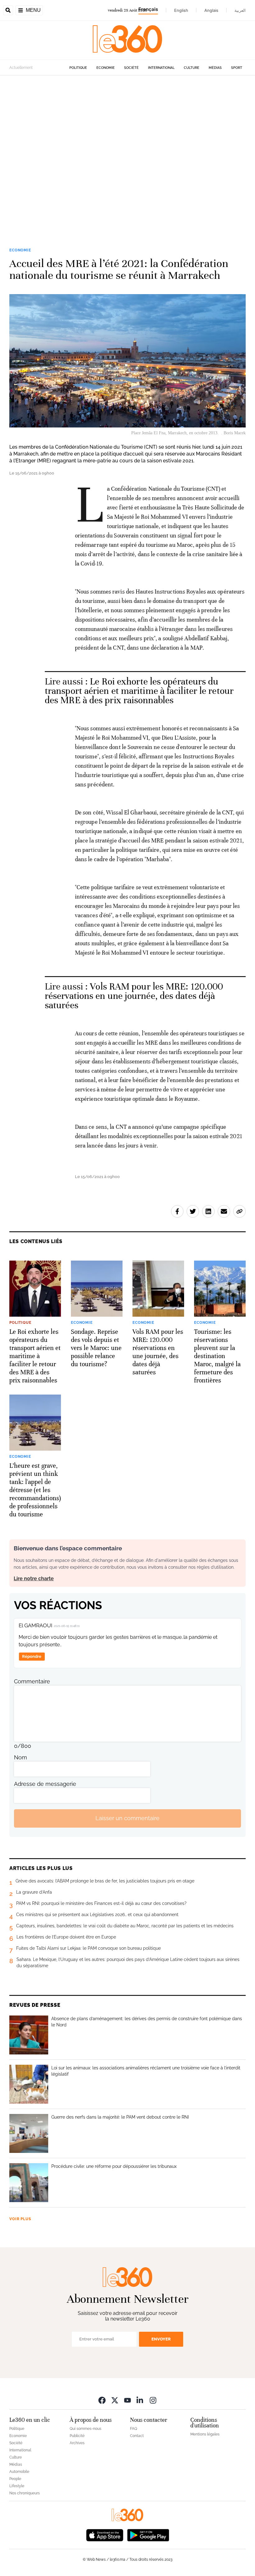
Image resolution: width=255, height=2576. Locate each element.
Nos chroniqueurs (25, 2493)
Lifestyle (17, 2486)
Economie (106, 68)
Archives (77, 2443)
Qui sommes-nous (86, 2429)
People (15, 2479)
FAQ (134, 2429)
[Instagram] (153, 2400)
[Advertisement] (127, 152)
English (181, 10)
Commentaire (32, 1681)
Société (131, 68)
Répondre (32, 1656)
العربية (240, 10)
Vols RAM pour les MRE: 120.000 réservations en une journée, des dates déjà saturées (134, 996)
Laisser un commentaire (127, 1818)
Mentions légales (205, 2434)
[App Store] (105, 2535)
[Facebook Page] (102, 2400)
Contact (137, 2436)
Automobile (19, 2472)
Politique (78, 68)
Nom (21, 1757)
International (161, 68)
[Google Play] (148, 2535)
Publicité (77, 2436)
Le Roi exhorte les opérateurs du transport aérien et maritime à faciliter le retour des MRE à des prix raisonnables (139, 691)
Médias (215, 68)
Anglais (211, 10)
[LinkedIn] (140, 2400)
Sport (237, 68)
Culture (192, 68)
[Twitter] (115, 2400)
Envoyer (161, 2339)
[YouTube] (127, 2400)
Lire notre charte (34, 1579)
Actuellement (21, 68)
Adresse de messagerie (45, 1784)
